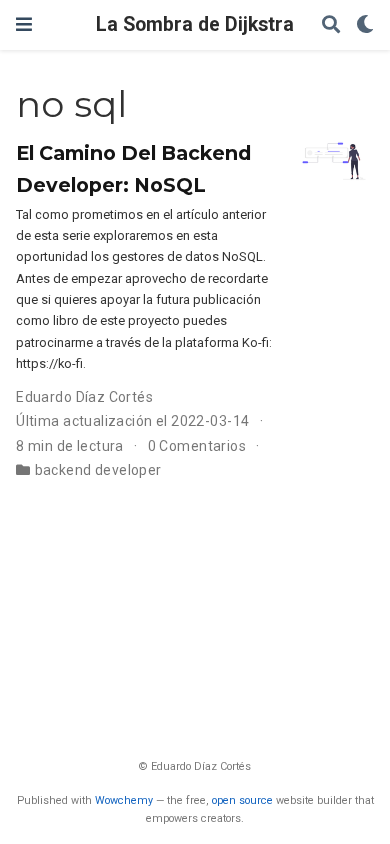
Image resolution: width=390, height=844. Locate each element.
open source (242, 800)
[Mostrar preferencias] (365, 25)
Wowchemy (124, 800)
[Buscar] (331, 25)
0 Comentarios (197, 446)
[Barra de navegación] (24, 24)
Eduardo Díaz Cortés (84, 397)
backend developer (98, 470)
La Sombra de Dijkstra (195, 24)
